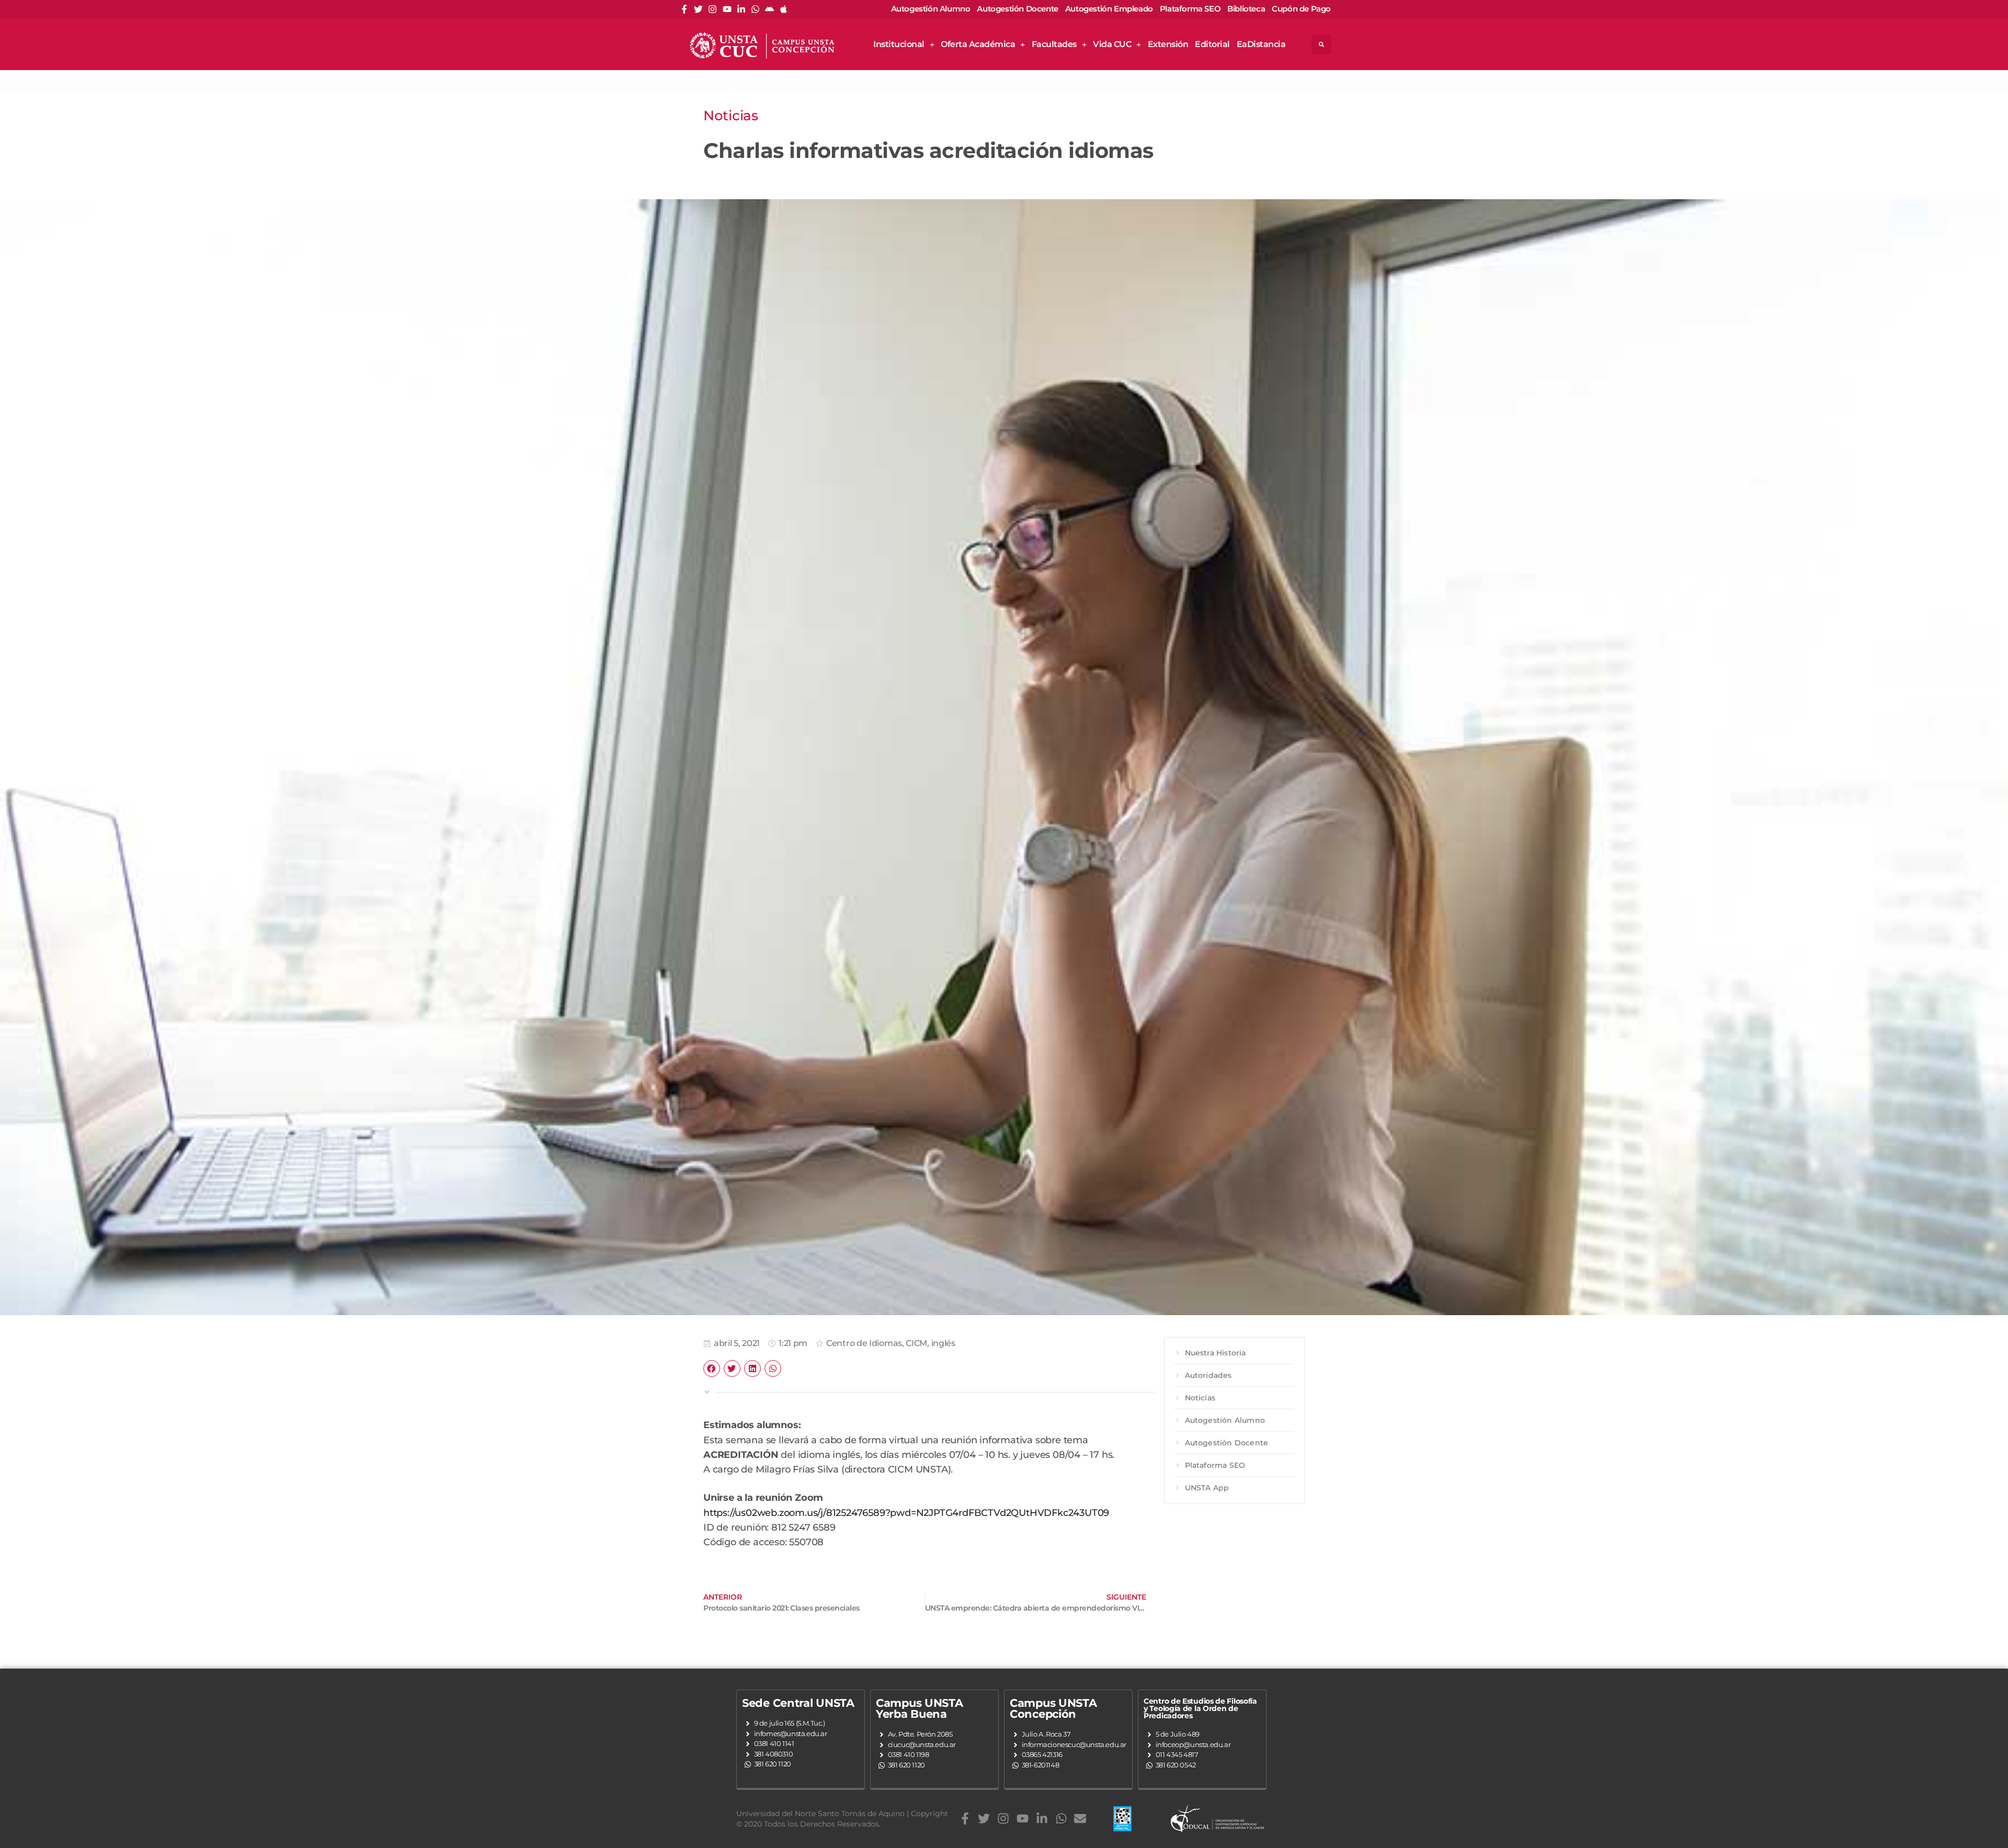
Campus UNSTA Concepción (1053, 1708)
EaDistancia (1261, 44)
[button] (1321, 44)
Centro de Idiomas (864, 1343)
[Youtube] (727, 9)
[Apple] (784, 9)
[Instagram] (712, 9)
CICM (916, 1343)
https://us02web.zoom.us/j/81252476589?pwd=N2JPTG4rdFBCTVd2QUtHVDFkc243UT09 (906, 1513)
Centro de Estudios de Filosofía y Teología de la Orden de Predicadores (1200, 1708)
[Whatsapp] (755, 9)
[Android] (769, 9)
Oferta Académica (978, 44)
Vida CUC (1112, 44)
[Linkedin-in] (741, 9)
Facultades (1054, 44)
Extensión (1168, 44)
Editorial (1212, 44)
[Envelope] (1080, 1819)
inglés (943, 1343)
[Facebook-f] (684, 9)
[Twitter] (698, 9)
